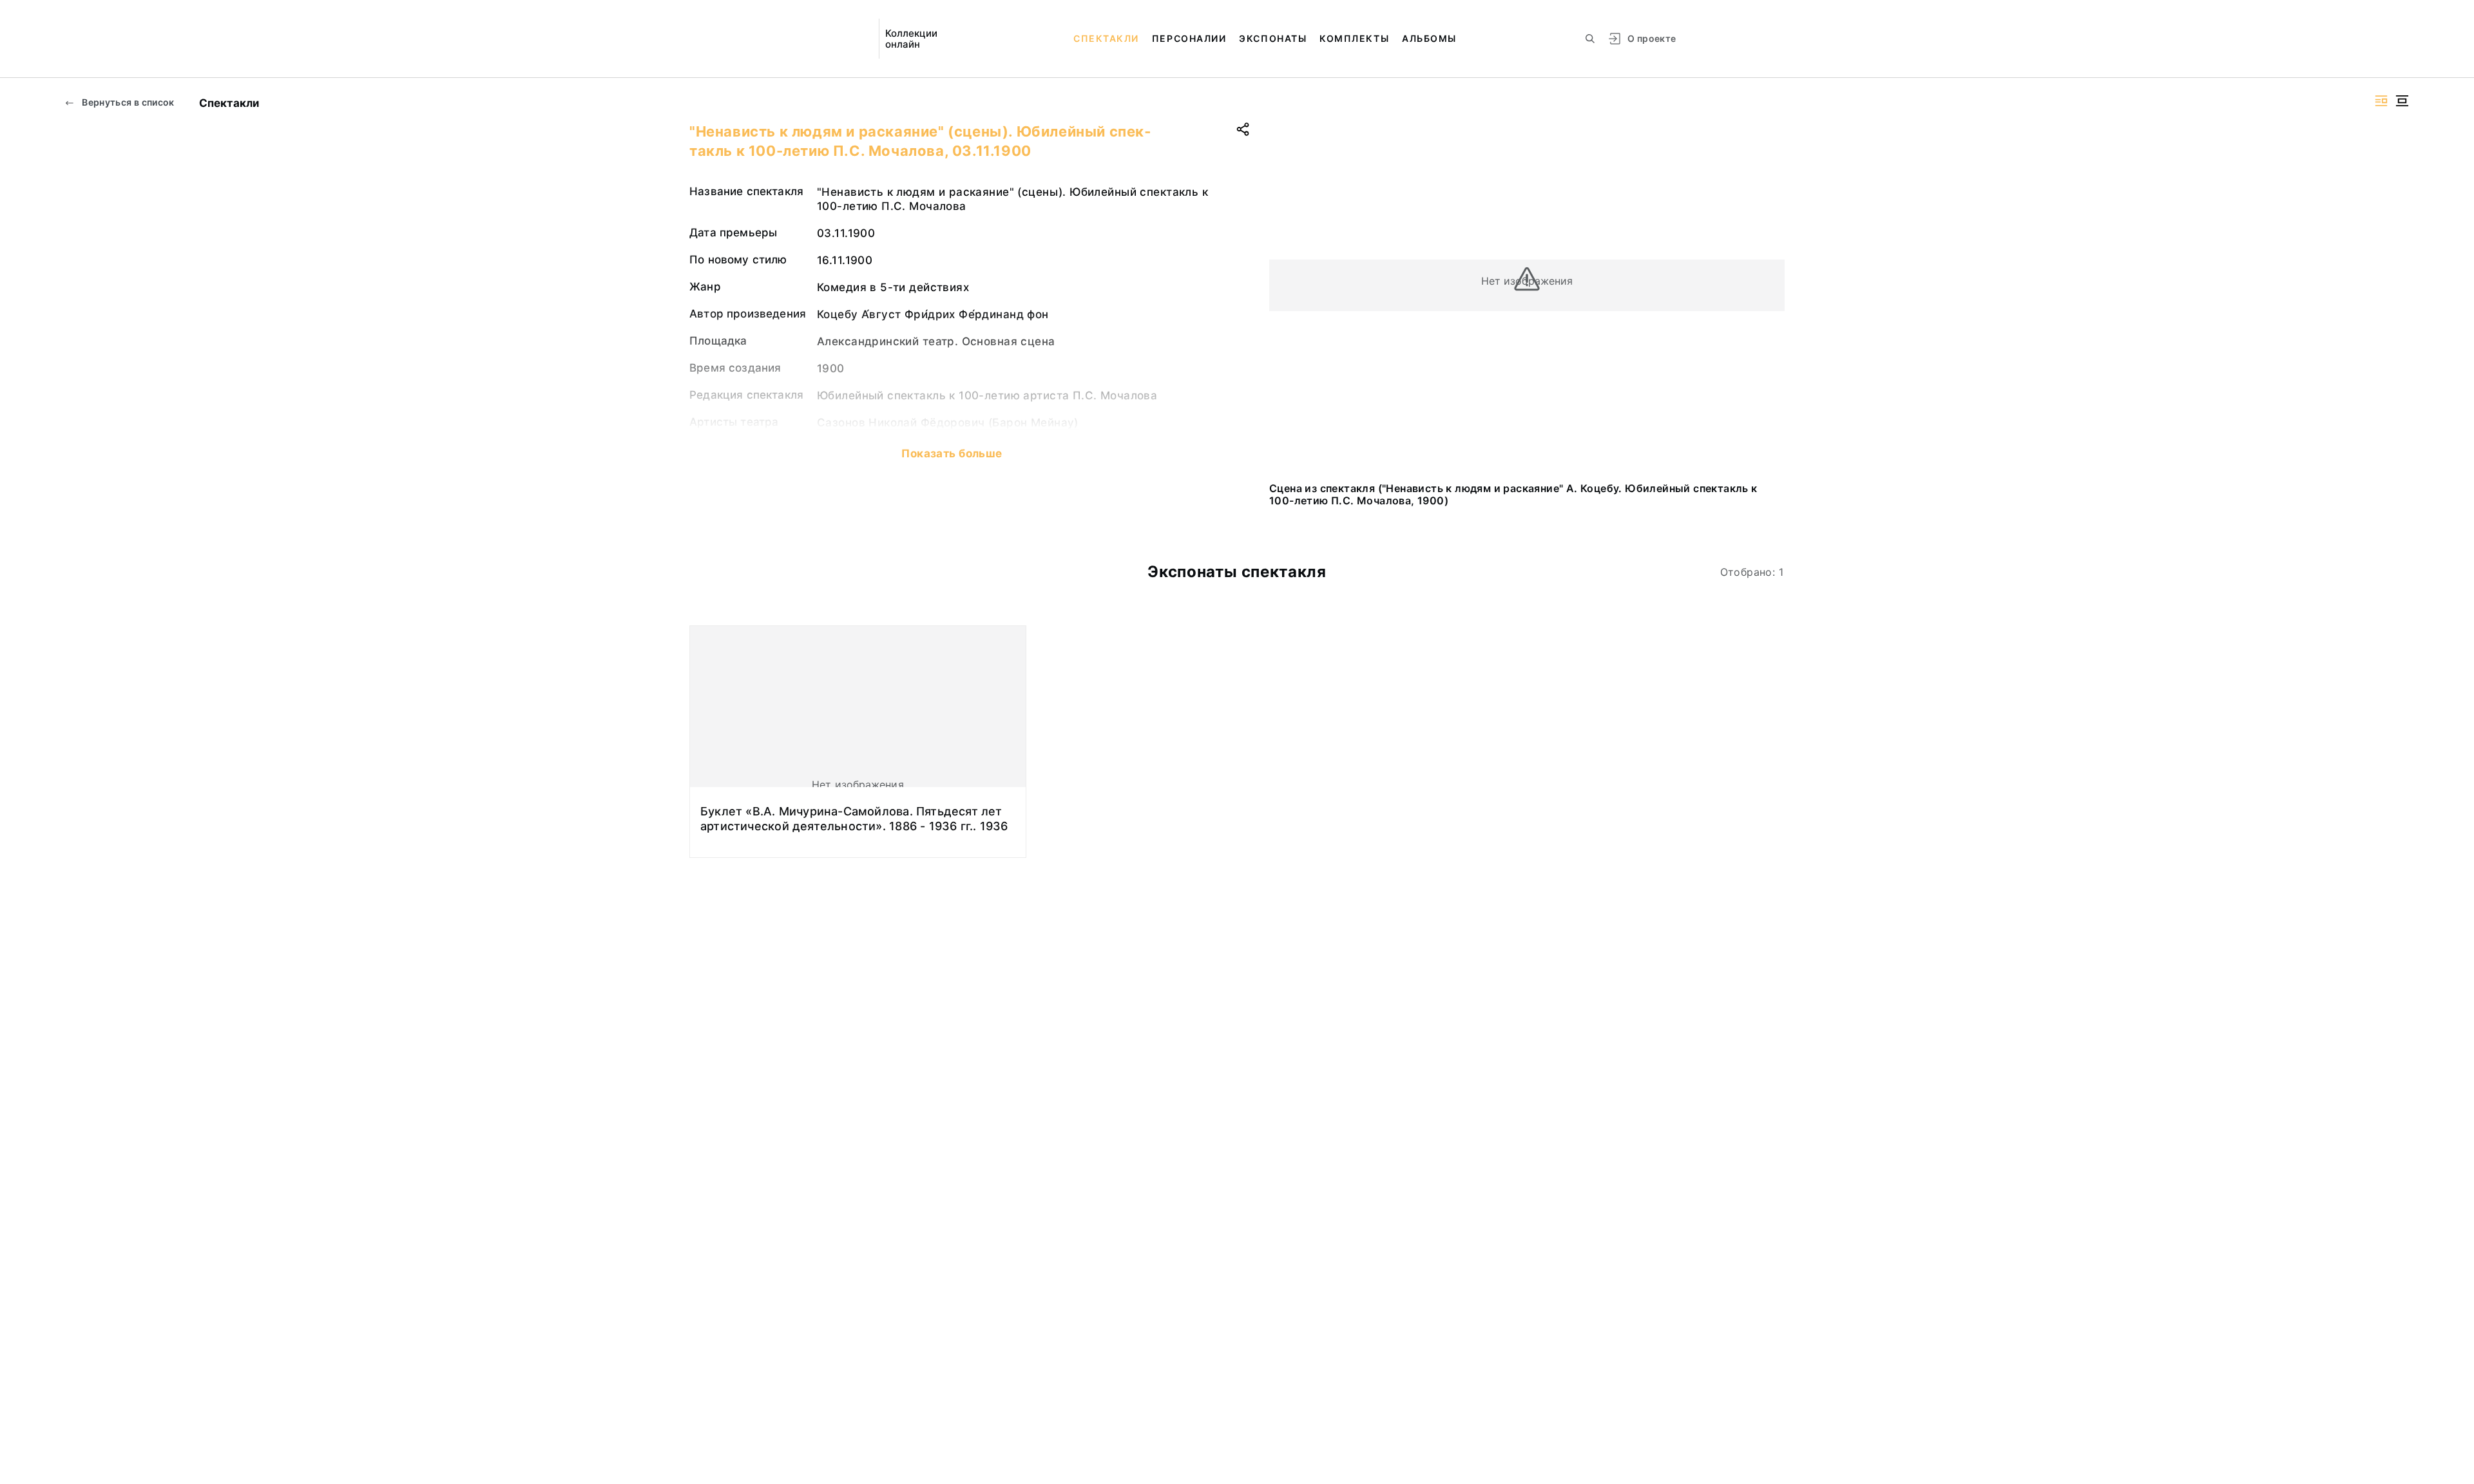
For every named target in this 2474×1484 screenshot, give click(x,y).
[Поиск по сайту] (1590, 39)
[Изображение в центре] (2402, 101)
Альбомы (1429, 38)
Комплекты (1354, 38)
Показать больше (952, 453)
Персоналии (1189, 38)
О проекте (1652, 38)
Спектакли (1106, 38)
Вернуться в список (127, 102)
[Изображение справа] (2381, 101)
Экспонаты (1273, 38)
